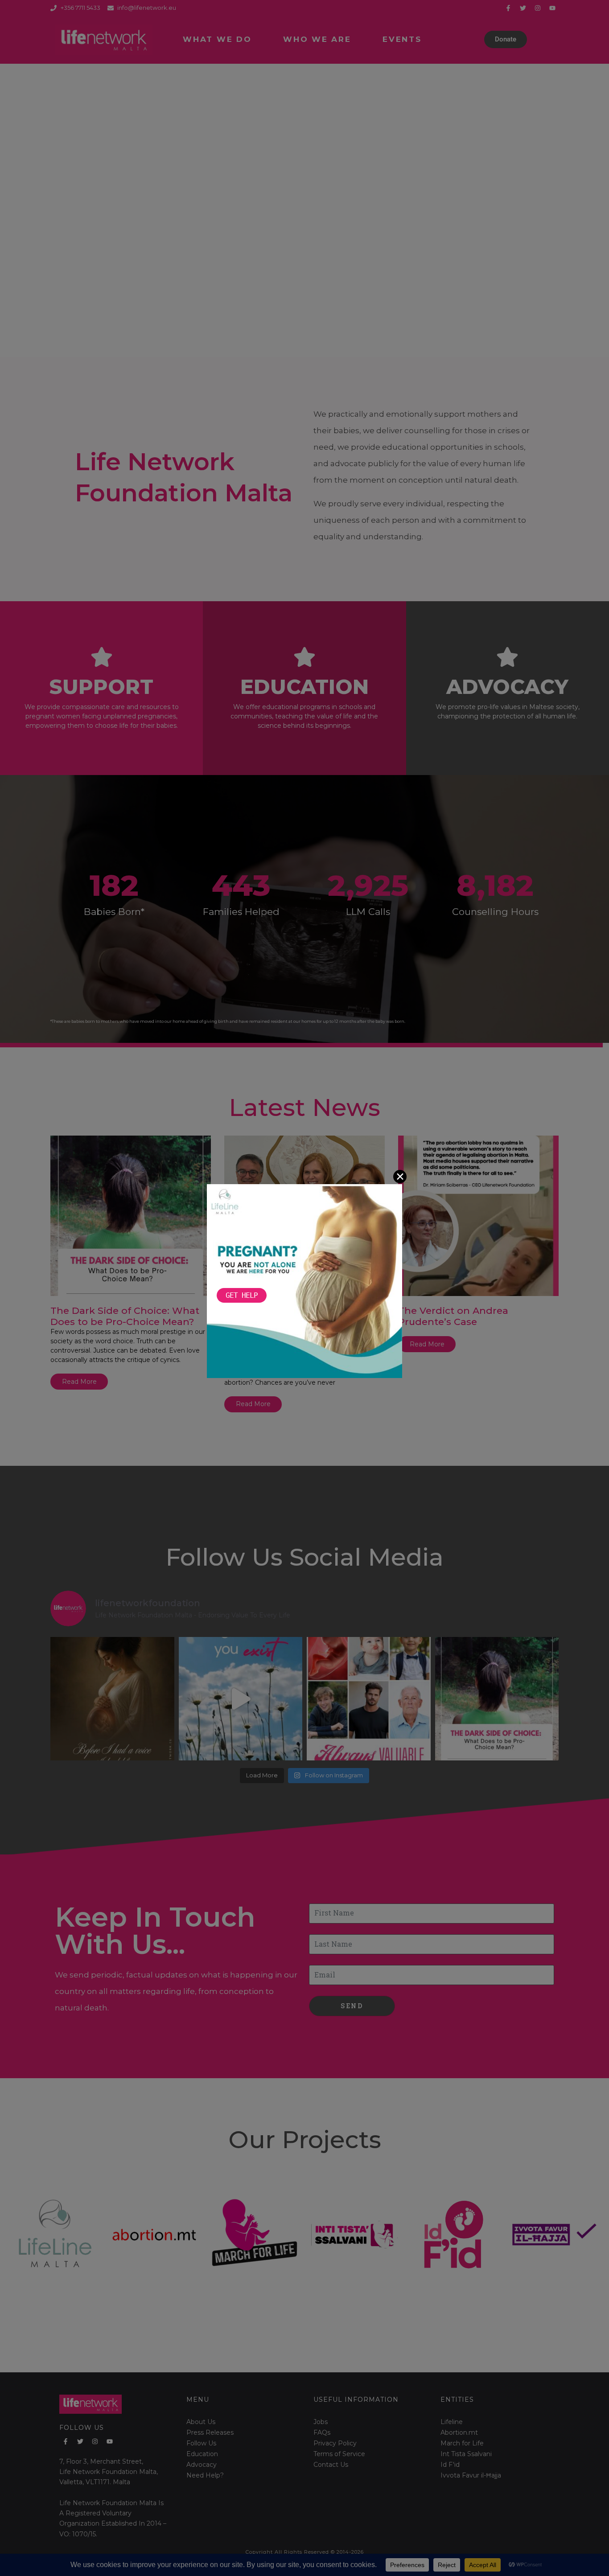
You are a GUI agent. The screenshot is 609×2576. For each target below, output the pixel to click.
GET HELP (242, 1295)
